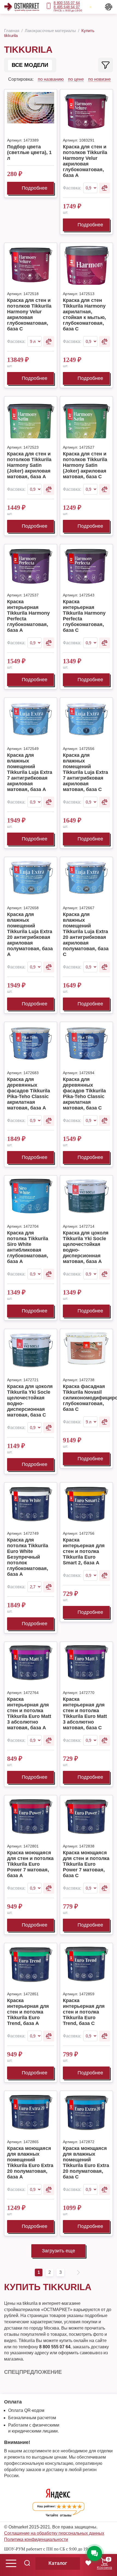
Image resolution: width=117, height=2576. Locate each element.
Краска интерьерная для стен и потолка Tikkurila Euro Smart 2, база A (84, 1551)
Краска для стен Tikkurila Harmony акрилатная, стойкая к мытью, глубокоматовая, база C (84, 315)
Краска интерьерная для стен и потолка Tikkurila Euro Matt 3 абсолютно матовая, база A (29, 1713)
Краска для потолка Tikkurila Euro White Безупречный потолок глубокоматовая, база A (28, 1557)
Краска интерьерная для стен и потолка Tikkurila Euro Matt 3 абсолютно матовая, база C (85, 1713)
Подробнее (35, 188)
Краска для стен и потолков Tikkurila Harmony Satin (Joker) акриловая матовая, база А (29, 465)
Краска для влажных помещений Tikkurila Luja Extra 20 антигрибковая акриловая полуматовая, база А (30, 934)
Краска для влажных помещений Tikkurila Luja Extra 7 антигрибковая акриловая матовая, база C (85, 772)
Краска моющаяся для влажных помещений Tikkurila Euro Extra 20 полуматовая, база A (30, 2163)
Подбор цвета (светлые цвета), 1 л (29, 152)
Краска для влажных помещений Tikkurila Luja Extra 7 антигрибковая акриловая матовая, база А (30, 772)
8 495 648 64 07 (67, 7)
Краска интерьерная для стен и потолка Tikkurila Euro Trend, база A (28, 2012)
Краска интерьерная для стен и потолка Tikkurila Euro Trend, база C (84, 2012)
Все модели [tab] (30, 65)
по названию (51, 79)
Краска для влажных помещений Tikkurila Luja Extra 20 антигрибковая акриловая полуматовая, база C (86, 934)
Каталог (58, 2563)
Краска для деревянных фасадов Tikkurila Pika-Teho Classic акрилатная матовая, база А (29, 1094)
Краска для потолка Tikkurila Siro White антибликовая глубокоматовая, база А (28, 1247)
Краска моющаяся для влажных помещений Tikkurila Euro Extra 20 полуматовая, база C (86, 2163)
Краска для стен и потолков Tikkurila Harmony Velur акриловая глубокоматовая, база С (29, 315)
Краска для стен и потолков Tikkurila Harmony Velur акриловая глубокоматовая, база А (85, 161)
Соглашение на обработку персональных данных (54, 2533)
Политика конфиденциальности (36, 2539)
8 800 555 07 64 (67, 3)
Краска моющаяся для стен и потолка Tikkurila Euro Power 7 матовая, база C (86, 1864)
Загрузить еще (59, 2251)
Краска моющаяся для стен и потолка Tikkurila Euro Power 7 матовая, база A (30, 1864)
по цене (76, 79)
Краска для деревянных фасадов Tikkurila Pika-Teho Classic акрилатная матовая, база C (84, 1094)
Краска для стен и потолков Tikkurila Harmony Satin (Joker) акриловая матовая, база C (85, 465)
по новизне (99, 79)
